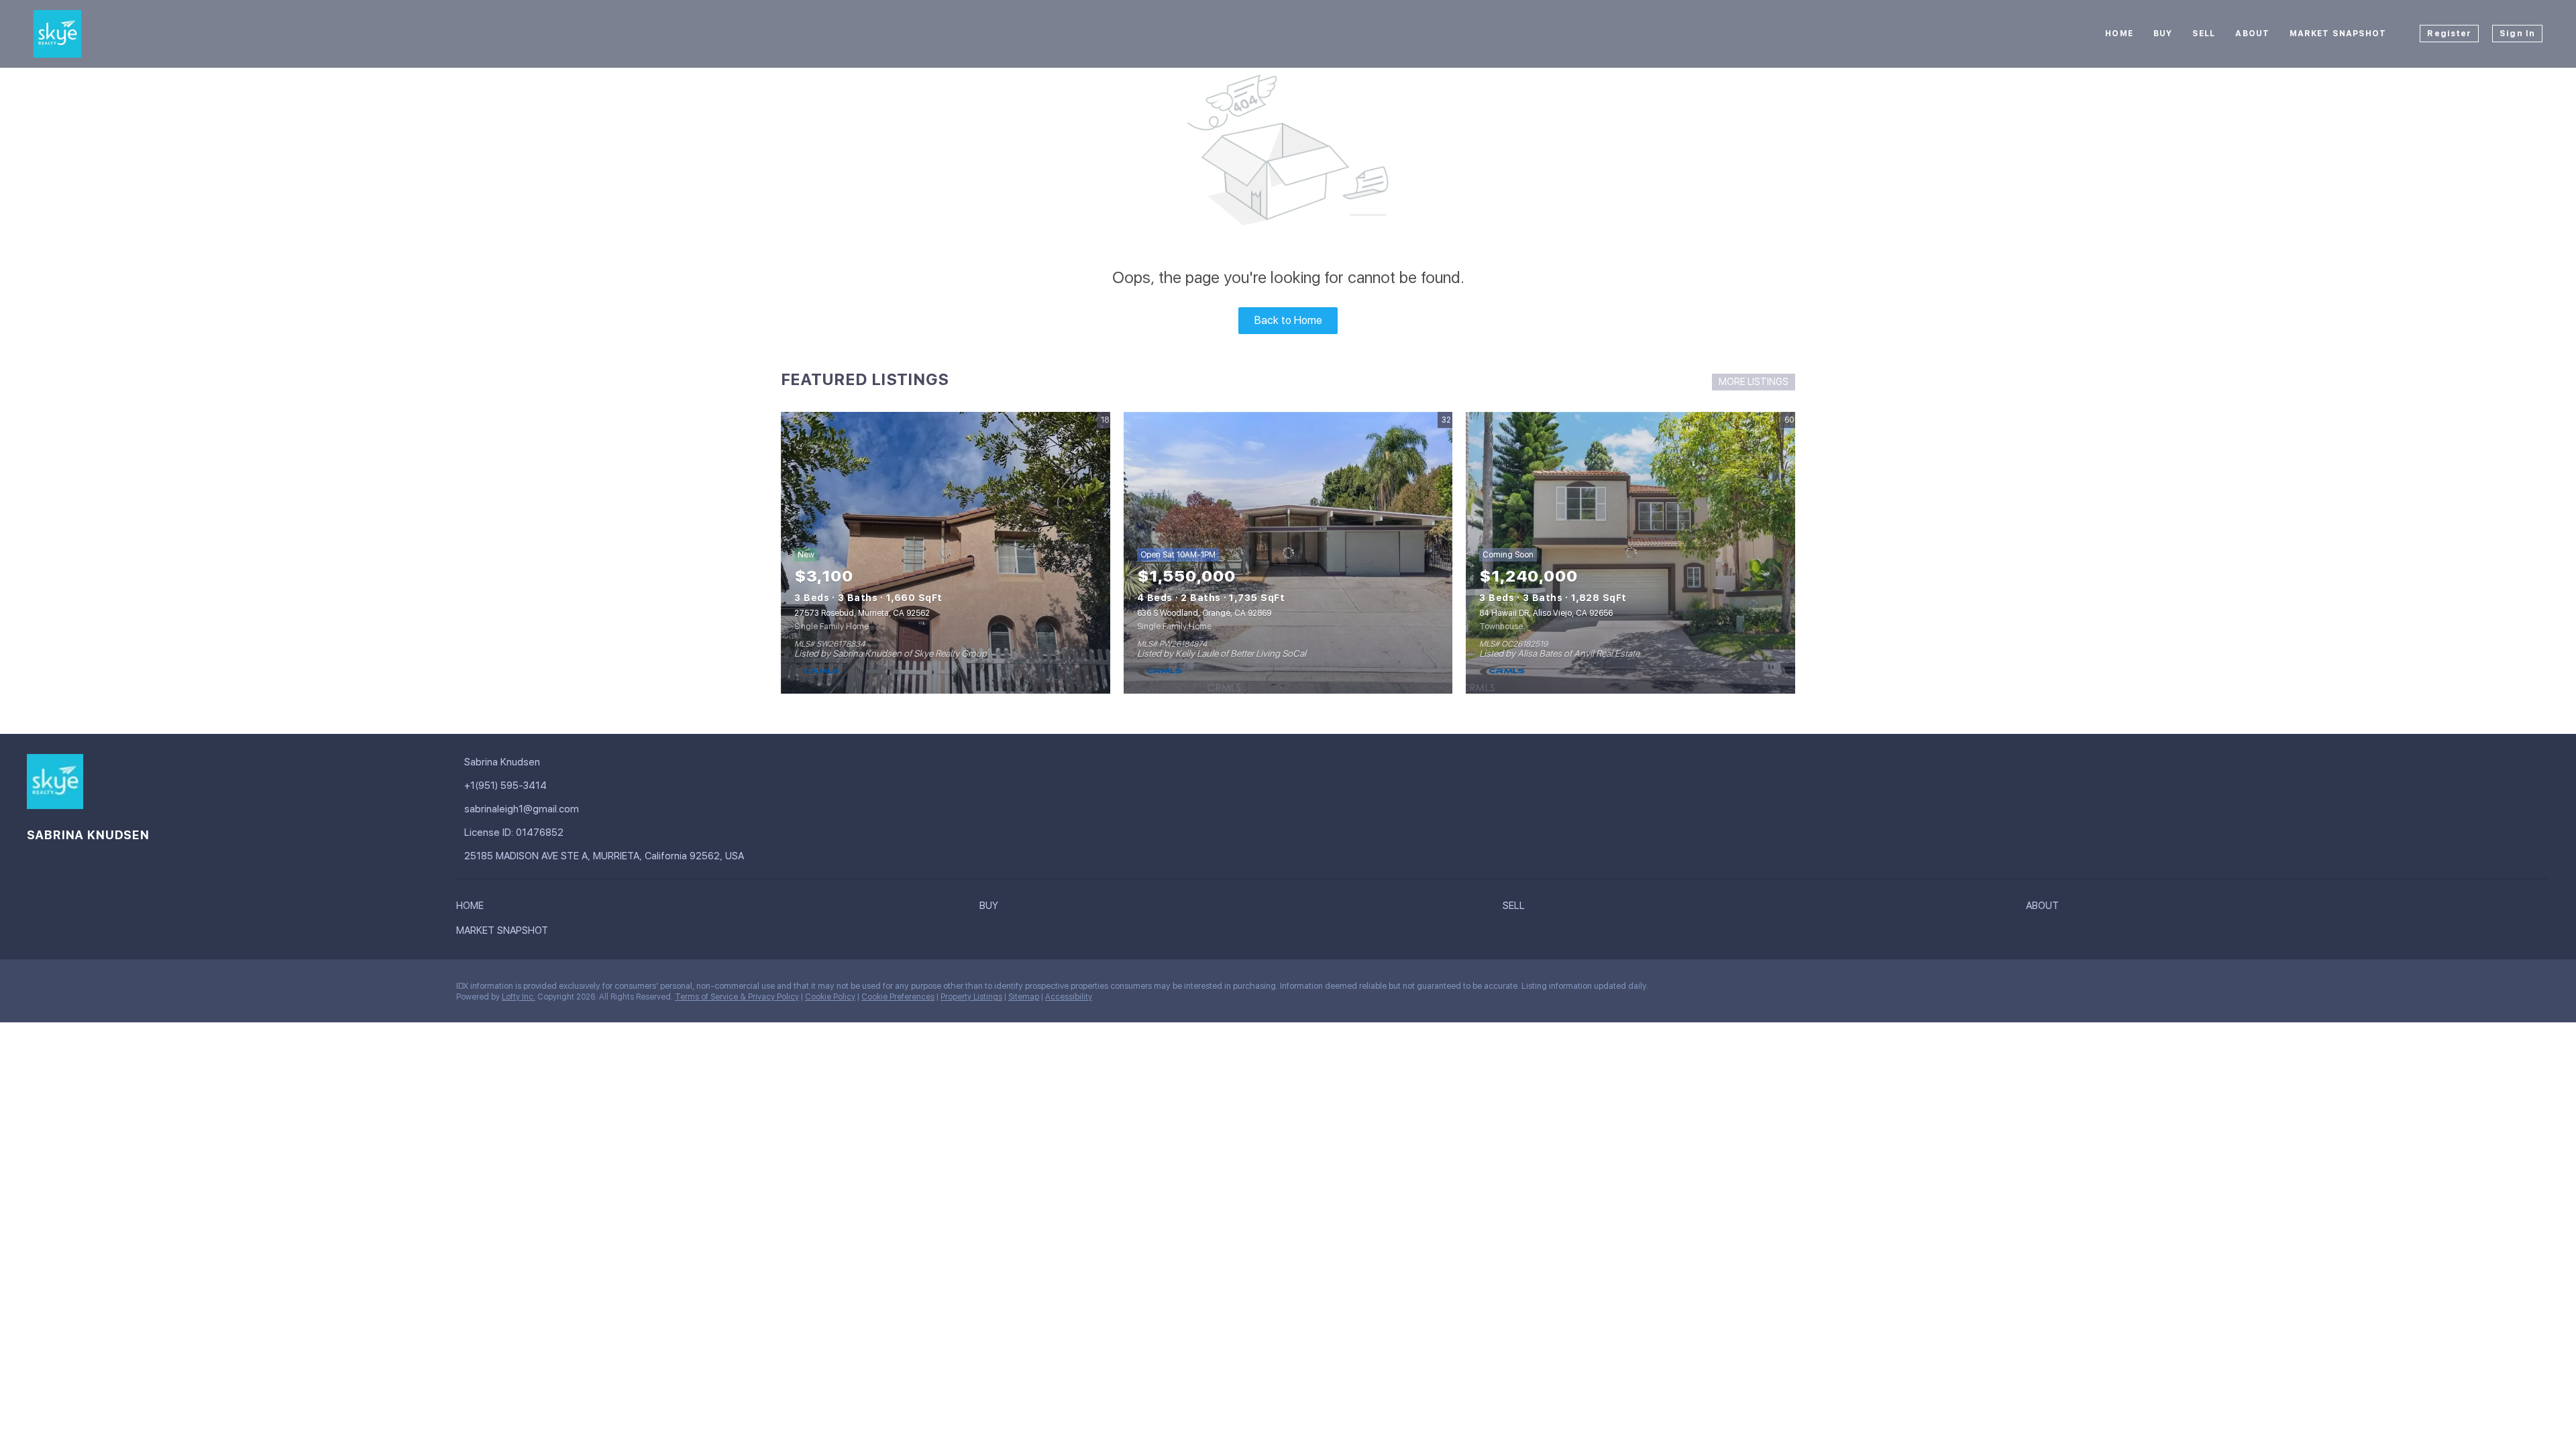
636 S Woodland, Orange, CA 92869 (1204, 613)
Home (2119, 34)
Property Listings (971, 997)
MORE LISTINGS (1754, 382)
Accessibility (1069, 997)
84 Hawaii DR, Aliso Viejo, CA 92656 (1546, 613)
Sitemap (1024, 997)
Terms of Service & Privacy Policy (737, 997)
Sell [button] (2204, 34)
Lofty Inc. (519, 997)
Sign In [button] (2517, 34)
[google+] (64, 989)
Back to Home (1288, 320)
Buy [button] (2163, 34)
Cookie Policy (830, 997)
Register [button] (2449, 34)
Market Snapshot (2338, 34)
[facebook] (37, 989)
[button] (473, 908)
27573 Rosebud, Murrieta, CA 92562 (862, 613)
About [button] (2252, 34)
